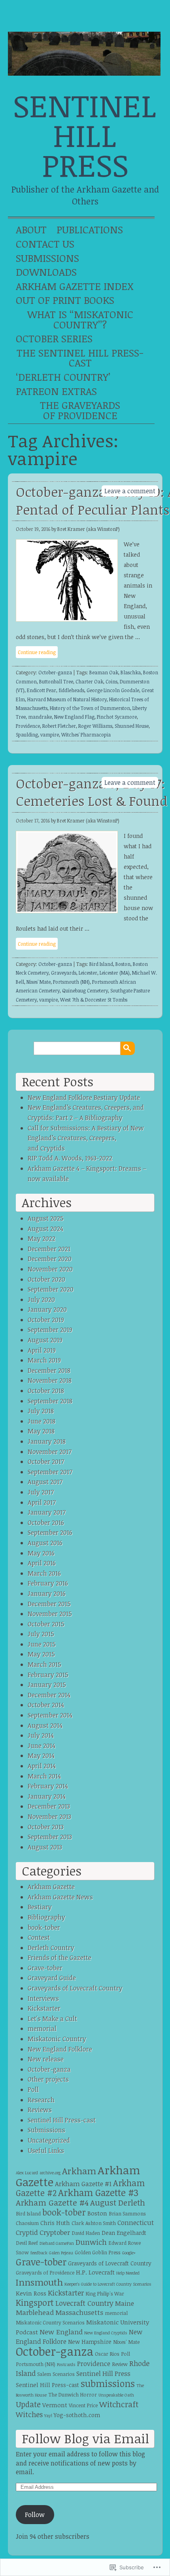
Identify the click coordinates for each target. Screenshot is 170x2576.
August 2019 (45, 1340)
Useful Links (46, 2150)
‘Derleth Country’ (63, 377)
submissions (108, 2383)
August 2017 (45, 1482)
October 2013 (46, 1827)
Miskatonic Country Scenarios (50, 2323)
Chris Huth (55, 2223)
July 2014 (41, 1735)
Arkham (79, 2171)
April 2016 (42, 1563)
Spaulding (27, 735)
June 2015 (42, 1644)
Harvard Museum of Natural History (67, 699)
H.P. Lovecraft (95, 2272)
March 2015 (44, 1664)
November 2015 (50, 1614)
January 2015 (47, 1685)
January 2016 (47, 1593)
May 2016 (41, 1553)
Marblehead (35, 2312)
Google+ (147, 18)
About (31, 229)
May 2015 (41, 1654)
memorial (42, 2028)
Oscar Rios (107, 2354)
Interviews (43, 1998)
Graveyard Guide (52, 1978)
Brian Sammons (127, 2214)
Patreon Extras (56, 391)
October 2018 (46, 1391)
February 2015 (48, 1675)
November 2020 (50, 1269)
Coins (111, 681)
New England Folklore (60, 2049)
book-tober (44, 1927)
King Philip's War (105, 2294)
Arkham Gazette (51, 1887)
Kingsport (35, 2302)
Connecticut (136, 2222)
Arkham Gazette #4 (52, 2202)
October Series (54, 338)
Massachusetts (79, 2312)
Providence (28, 726)
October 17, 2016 (33, 821)
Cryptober (55, 2232)
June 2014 (42, 1746)
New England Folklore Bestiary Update (84, 1097)
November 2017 (50, 1452)
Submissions (47, 258)
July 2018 (41, 1411)
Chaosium (27, 2223)
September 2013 (50, 1837)
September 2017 (50, 1472)
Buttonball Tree (56, 681)
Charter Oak (89, 681)
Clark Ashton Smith (94, 2223)
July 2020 (41, 1299)
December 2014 (49, 1695)
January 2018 (47, 1441)
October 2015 (46, 1624)
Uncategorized (49, 2140)
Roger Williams (95, 726)
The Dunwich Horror (73, 2395)
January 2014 (47, 1796)
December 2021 (49, 1249)
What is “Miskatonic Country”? (80, 319)
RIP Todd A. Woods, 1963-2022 (70, 1158)
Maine (125, 2303)
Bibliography (46, 1917)
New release (46, 2059)
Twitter (97, 18)
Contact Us (45, 244)
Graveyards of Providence (45, 2273)
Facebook (122, 18)
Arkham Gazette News (60, 1897)
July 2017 (41, 1492)
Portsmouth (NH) (71, 982)
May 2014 (41, 1755)
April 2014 (42, 1766)
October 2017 (46, 1462)
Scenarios (64, 2374)
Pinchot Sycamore (117, 717)
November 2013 (49, 1817)
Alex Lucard (27, 2173)
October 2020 (46, 1279)
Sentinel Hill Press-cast (62, 2120)
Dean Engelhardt (124, 2233)
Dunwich (91, 2242)
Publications (90, 229)
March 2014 (44, 1776)
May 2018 (41, 1431)
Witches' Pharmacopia (86, 735)
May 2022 (42, 1238)
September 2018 (50, 1401)
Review (120, 2364)
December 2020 (50, 1259)
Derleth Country (51, 1948)
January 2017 (47, 1512)
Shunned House (132, 726)
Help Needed (128, 2273)
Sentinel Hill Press (85, 135)
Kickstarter (44, 2008)
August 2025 (46, 1218)
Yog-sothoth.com (77, 2415)
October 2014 (46, 1705)
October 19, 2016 (33, 529)
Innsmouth (39, 2282)
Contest (39, 1937)
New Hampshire (90, 2342)
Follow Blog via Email (85, 2438)
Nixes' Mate (39, 982)
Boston (123, 964)
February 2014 (48, 1786)
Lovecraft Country (84, 2303)
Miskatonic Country (57, 2039)
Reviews (40, 2110)
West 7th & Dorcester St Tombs (94, 1000)
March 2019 (44, 1360)
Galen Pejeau (61, 2253)
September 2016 (50, 1532)
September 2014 (50, 1715)
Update (28, 2404)
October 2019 (46, 1320)
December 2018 (49, 1370)
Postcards (66, 2364)
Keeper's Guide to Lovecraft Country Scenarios (108, 2284)
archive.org (50, 2173)
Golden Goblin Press (98, 2253)
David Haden (86, 2233)
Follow (35, 2515)
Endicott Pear (42, 690)
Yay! (48, 2416)
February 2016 (48, 1583)
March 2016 (44, 1573)
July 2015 (41, 1634)
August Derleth (118, 2202)
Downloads (46, 272)
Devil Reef (27, 2243)
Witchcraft (119, 2404)
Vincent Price (83, 2405)
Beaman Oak (104, 672)
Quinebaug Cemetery (85, 990)
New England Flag (74, 717)
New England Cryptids (106, 2333)
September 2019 (50, 1330)
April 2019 (42, 1350)
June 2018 (42, 1421)
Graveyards (64, 973)
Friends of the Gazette (59, 1958)
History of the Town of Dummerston (90, 708)
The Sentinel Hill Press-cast (80, 358)
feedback (39, 2253)
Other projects (48, 2079)
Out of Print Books (65, 300)
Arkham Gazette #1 (83, 2184)
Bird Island (101, 964)
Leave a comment (130, 491)
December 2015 (49, 1604)
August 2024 (45, 1229)
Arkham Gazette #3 (98, 2192)
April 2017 (42, 1502)
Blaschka (131, 672)
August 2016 (45, 1543)
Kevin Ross (31, 2293)
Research (41, 2100)
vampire (50, 735)
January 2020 (47, 1309)
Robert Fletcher (59, 726)
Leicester (88, 973)
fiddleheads (71, 690)
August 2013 (45, 1847)
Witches (29, 2414)
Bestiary (40, 1907)
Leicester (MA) (115, 973)
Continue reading (37, 652)
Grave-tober (45, 1968)
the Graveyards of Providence (80, 410)
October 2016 (46, 1523)
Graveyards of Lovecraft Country (75, 1988)
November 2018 (50, 1380)
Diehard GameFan (57, 2243)
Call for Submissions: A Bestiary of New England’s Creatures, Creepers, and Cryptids (86, 1138)
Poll (33, 2089)
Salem (44, 2374)
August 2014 (45, 1725)
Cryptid (27, 2232)
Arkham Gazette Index (75, 286)
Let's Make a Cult (52, 2019)
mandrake (40, 717)
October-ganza (55, 672)
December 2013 (49, 1806)
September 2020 (51, 1289)
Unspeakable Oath (116, 2395)
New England (61, 2332)
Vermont (55, 2405)
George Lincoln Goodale (113, 690)
